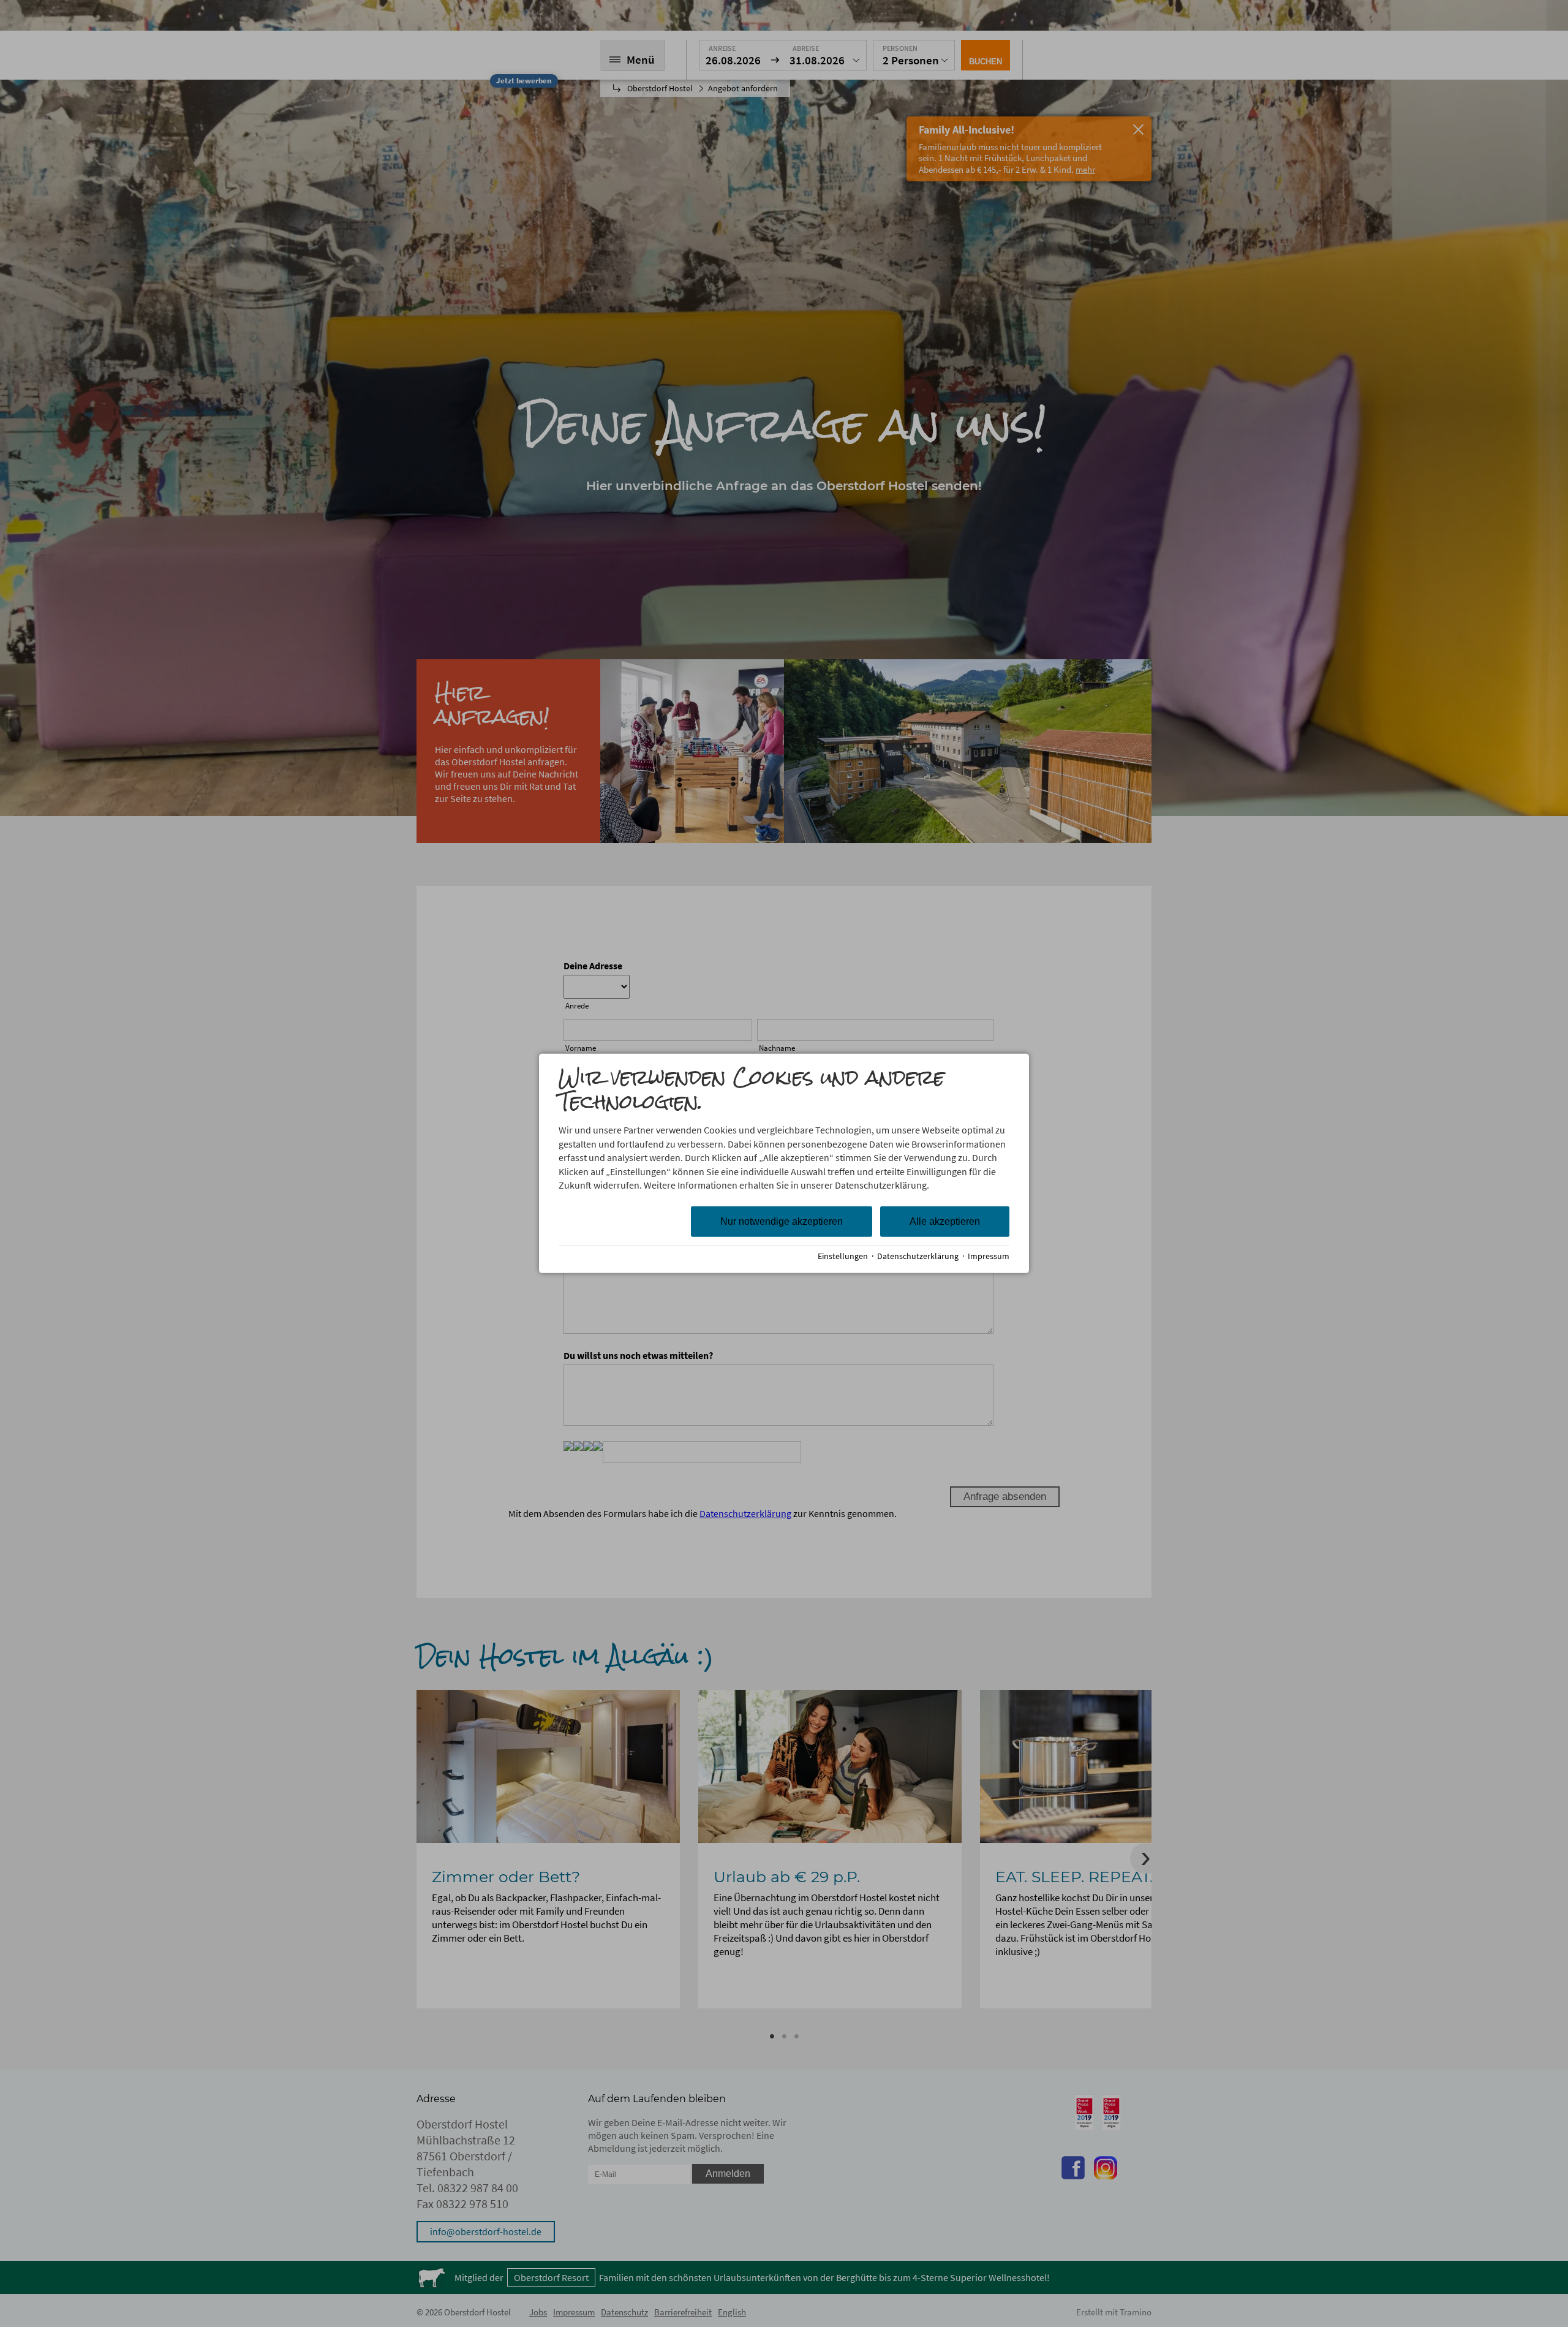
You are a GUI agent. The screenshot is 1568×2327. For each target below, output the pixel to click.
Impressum (989, 1256)
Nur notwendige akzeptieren (782, 1221)
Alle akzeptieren (945, 1221)
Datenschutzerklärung (918, 1256)
